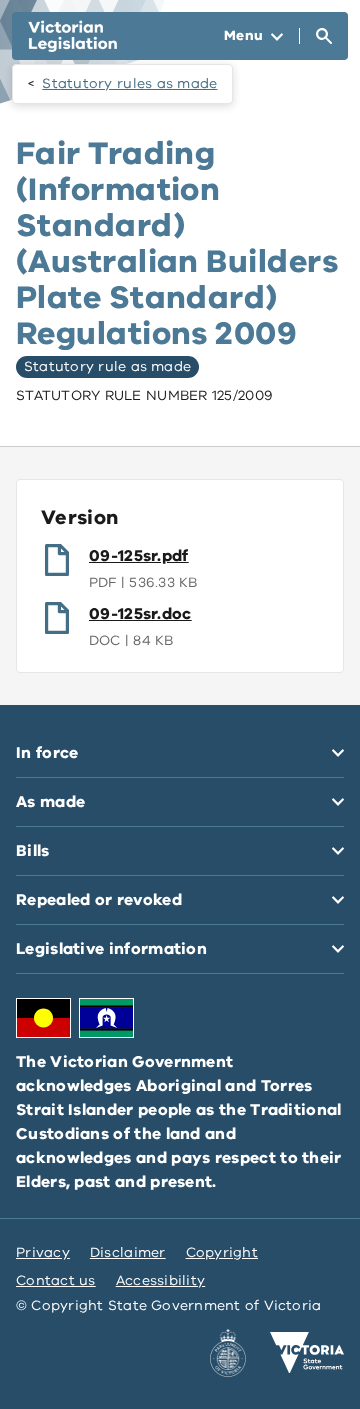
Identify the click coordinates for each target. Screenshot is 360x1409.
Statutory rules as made (129, 83)
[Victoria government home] (307, 1353)
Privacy (43, 1252)
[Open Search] (324, 36)
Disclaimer (128, 1252)
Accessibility (161, 1280)
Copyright (222, 1252)
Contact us (56, 1280)
